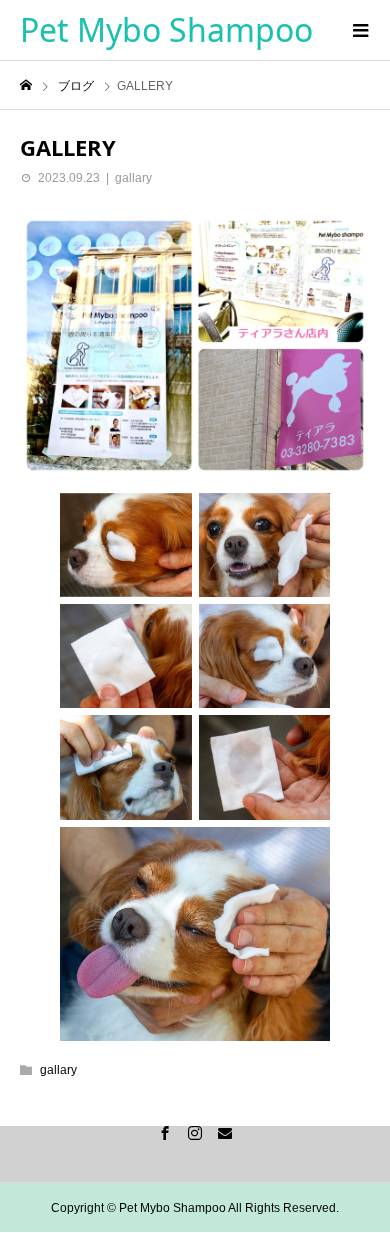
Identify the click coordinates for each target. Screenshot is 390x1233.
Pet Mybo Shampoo (166, 29)
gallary (133, 178)
